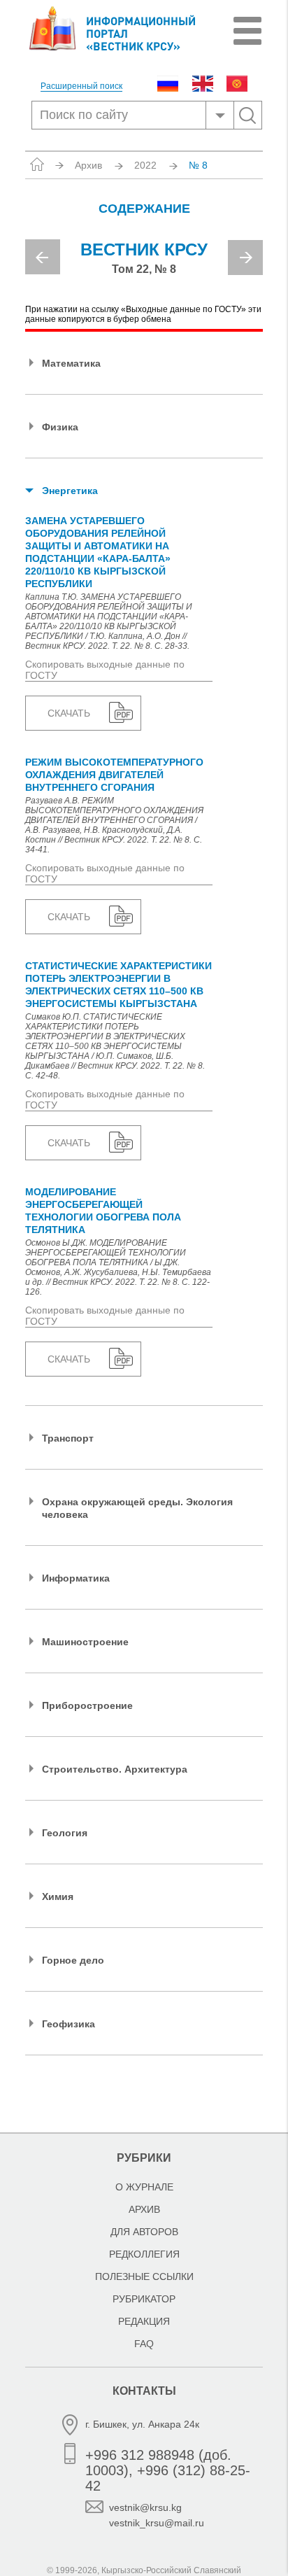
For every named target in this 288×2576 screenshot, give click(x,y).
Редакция (144, 2321)
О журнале (144, 2187)
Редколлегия (144, 2254)
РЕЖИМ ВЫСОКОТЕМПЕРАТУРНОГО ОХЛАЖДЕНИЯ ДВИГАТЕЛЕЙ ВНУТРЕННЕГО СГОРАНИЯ (114, 775)
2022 (145, 165)
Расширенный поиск (81, 86)
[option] (144, 263)
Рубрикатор (144, 2299)
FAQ (144, 2344)
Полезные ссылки (144, 2276)
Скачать (69, 713)
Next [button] (245, 258)
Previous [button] (43, 257)
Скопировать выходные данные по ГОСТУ (105, 670)
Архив (88, 165)
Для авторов (144, 2232)
